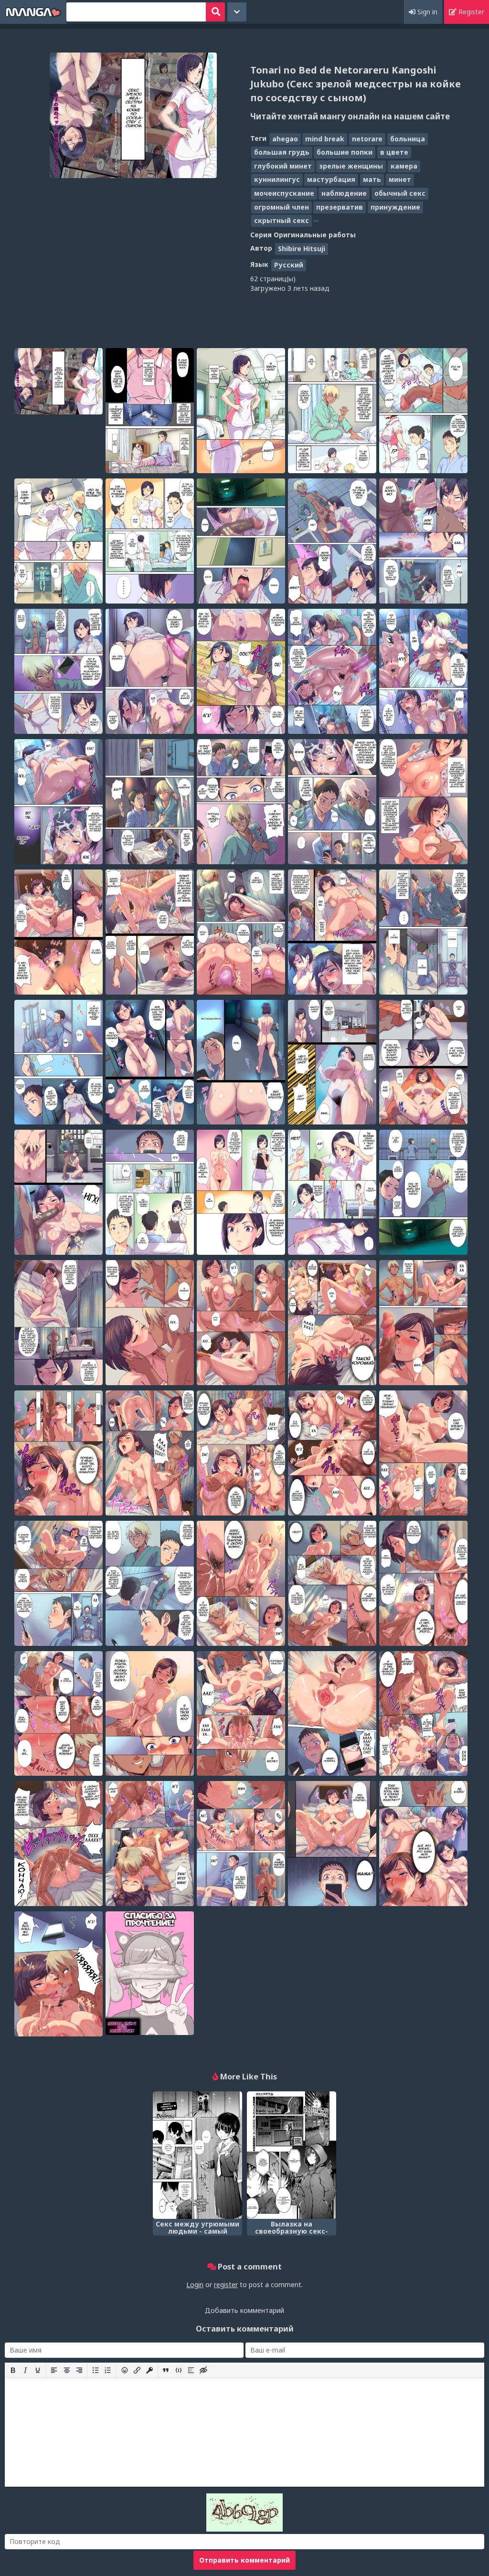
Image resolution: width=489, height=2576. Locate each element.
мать (372, 179)
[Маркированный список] (96, 2370)
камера (404, 166)
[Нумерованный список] (108, 2370)
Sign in (426, 12)
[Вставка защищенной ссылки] (149, 2370)
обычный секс (400, 193)
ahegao (285, 139)
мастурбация (331, 179)
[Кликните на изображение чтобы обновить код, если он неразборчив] (244, 2529)
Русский (289, 265)
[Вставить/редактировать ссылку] (137, 2370)
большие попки (345, 152)
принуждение (395, 207)
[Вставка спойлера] (191, 2370)
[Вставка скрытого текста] (203, 2370)
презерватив (340, 207)
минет (400, 179)
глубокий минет (283, 166)
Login (195, 2284)
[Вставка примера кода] (179, 2370)
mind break (325, 139)
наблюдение (344, 193)
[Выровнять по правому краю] (79, 2370)
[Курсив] (25, 2370)
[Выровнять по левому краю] (54, 2370)
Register (470, 12)
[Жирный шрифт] (13, 2370)
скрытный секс (282, 220)
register (226, 2284)
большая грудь (282, 152)
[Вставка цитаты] (166, 2370)
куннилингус (277, 179)
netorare (367, 139)
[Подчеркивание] (38, 2370)
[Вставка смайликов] (125, 2370)
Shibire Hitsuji (302, 249)
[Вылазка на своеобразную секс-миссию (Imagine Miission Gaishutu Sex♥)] (292, 2155)
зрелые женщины (351, 166)
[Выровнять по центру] (67, 2370)
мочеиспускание (284, 193)
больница (408, 139)
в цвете (394, 152)
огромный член (282, 207)
